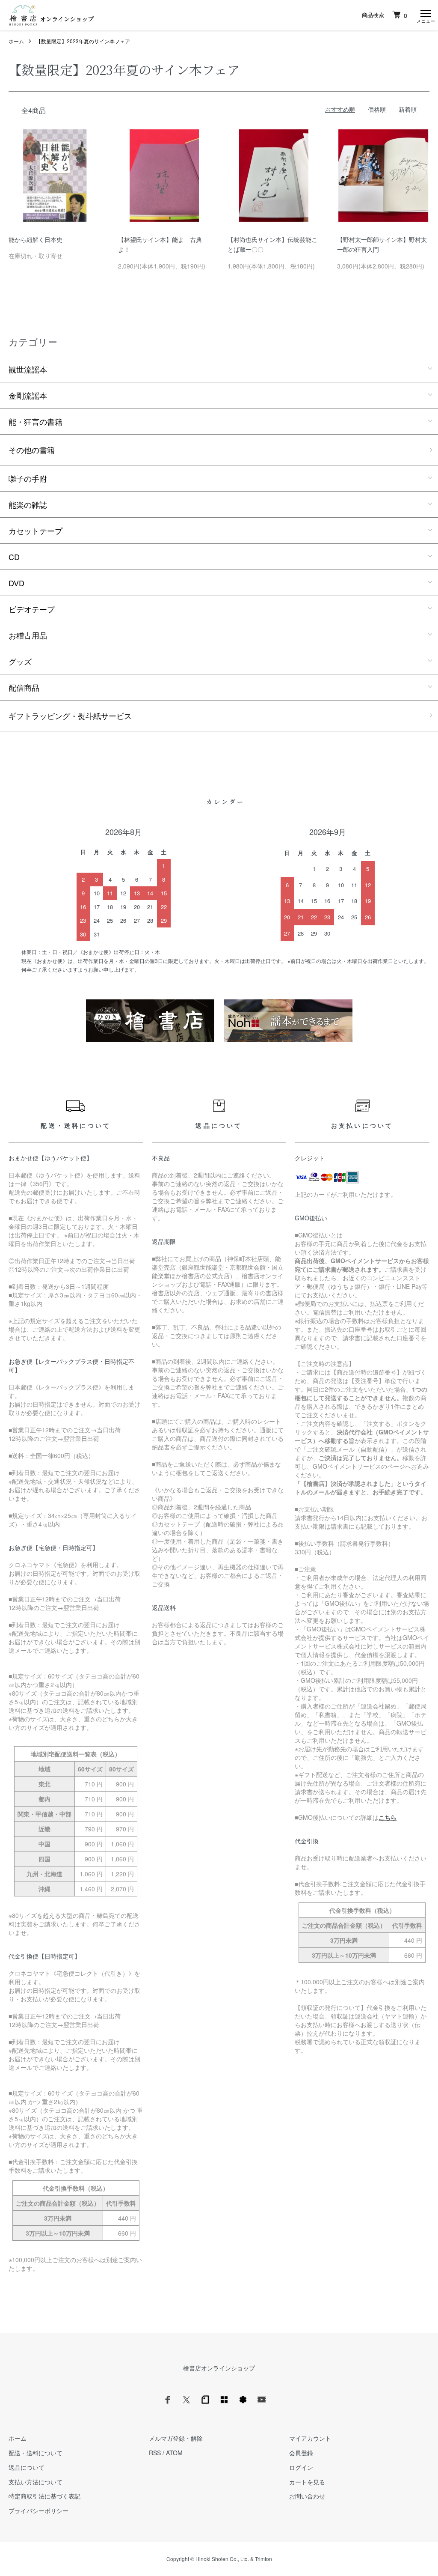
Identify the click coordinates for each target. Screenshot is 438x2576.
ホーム (16, 41)
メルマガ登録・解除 (176, 2438)
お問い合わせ (307, 2496)
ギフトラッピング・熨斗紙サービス (70, 716)
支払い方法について (36, 2482)
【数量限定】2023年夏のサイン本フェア (83, 41)
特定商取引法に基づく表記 (44, 2496)
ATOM (174, 2453)
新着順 (408, 109)
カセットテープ (36, 531)
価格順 (377, 109)
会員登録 (301, 2453)
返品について (27, 2467)
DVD (16, 583)
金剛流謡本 (28, 395)
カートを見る (307, 2482)
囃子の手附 (28, 478)
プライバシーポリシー (38, 2510)
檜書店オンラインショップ (219, 2368)
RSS (155, 2453)
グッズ (20, 661)
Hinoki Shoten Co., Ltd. (222, 2559)
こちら (388, 1817)
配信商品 (24, 687)
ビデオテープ (32, 609)
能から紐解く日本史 (36, 239)
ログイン (301, 2467)
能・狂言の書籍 (36, 421)
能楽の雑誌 (28, 504)
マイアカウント (310, 2438)
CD (14, 557)
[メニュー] (425, 15)
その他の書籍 (32, 450)
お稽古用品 (28, 635)
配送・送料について (36, 2453)
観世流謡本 (28, 369)
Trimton (263, 2559)
